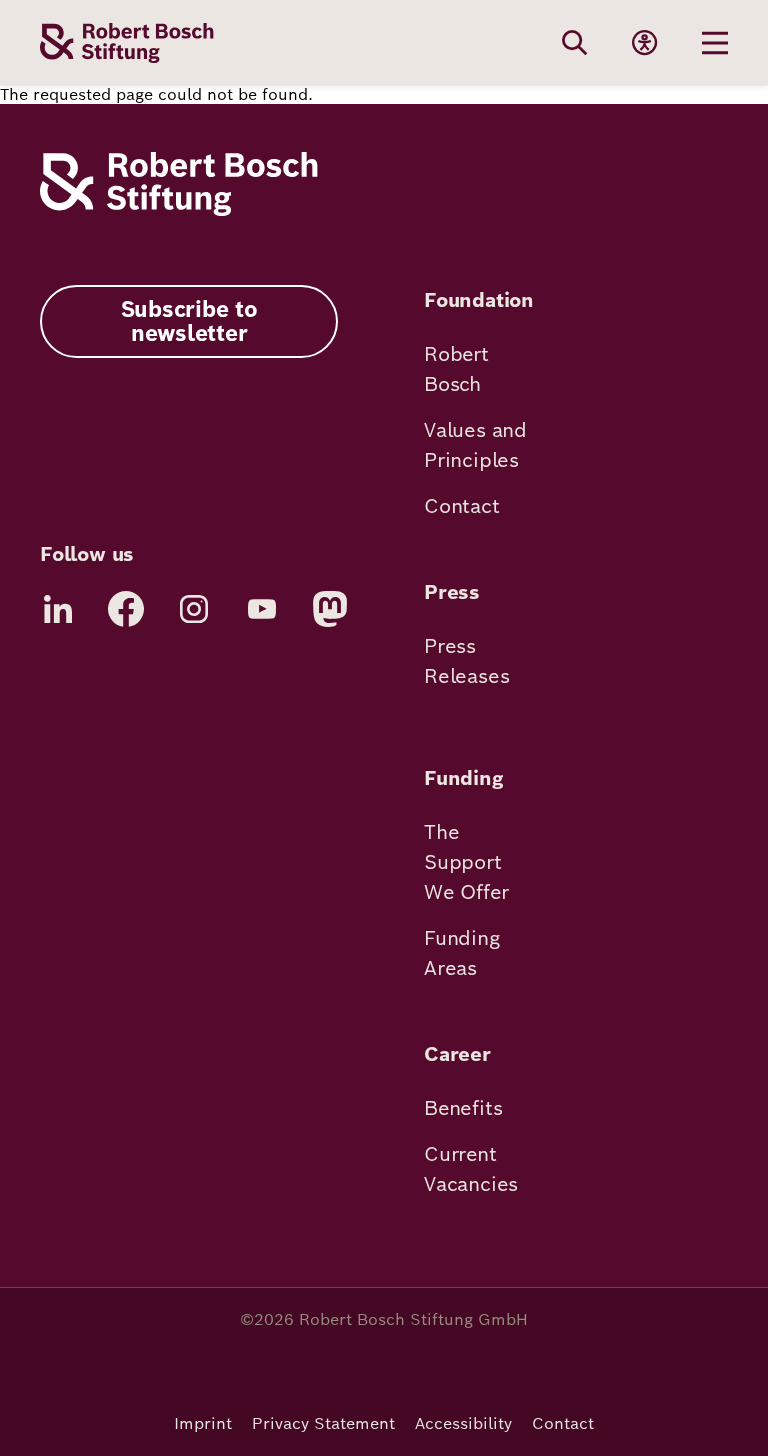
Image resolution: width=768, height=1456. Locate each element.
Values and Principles (475, 445)
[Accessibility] (645, 43)
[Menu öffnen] (715, 43)
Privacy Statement (323, 1423)
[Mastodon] (330, 609)
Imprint (203, 1423)
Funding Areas (462, 953)
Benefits (463, 1108)
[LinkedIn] (58, 609)
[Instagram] (194, 609)
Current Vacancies (471, 1169)
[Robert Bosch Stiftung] (179, 210)
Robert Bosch (456, 369)
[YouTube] (262, 609)
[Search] (575, 43)
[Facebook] (126, 609)
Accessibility (463, 1423)
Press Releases (466, 661)
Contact (462, 506)
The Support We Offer (466, 862)
